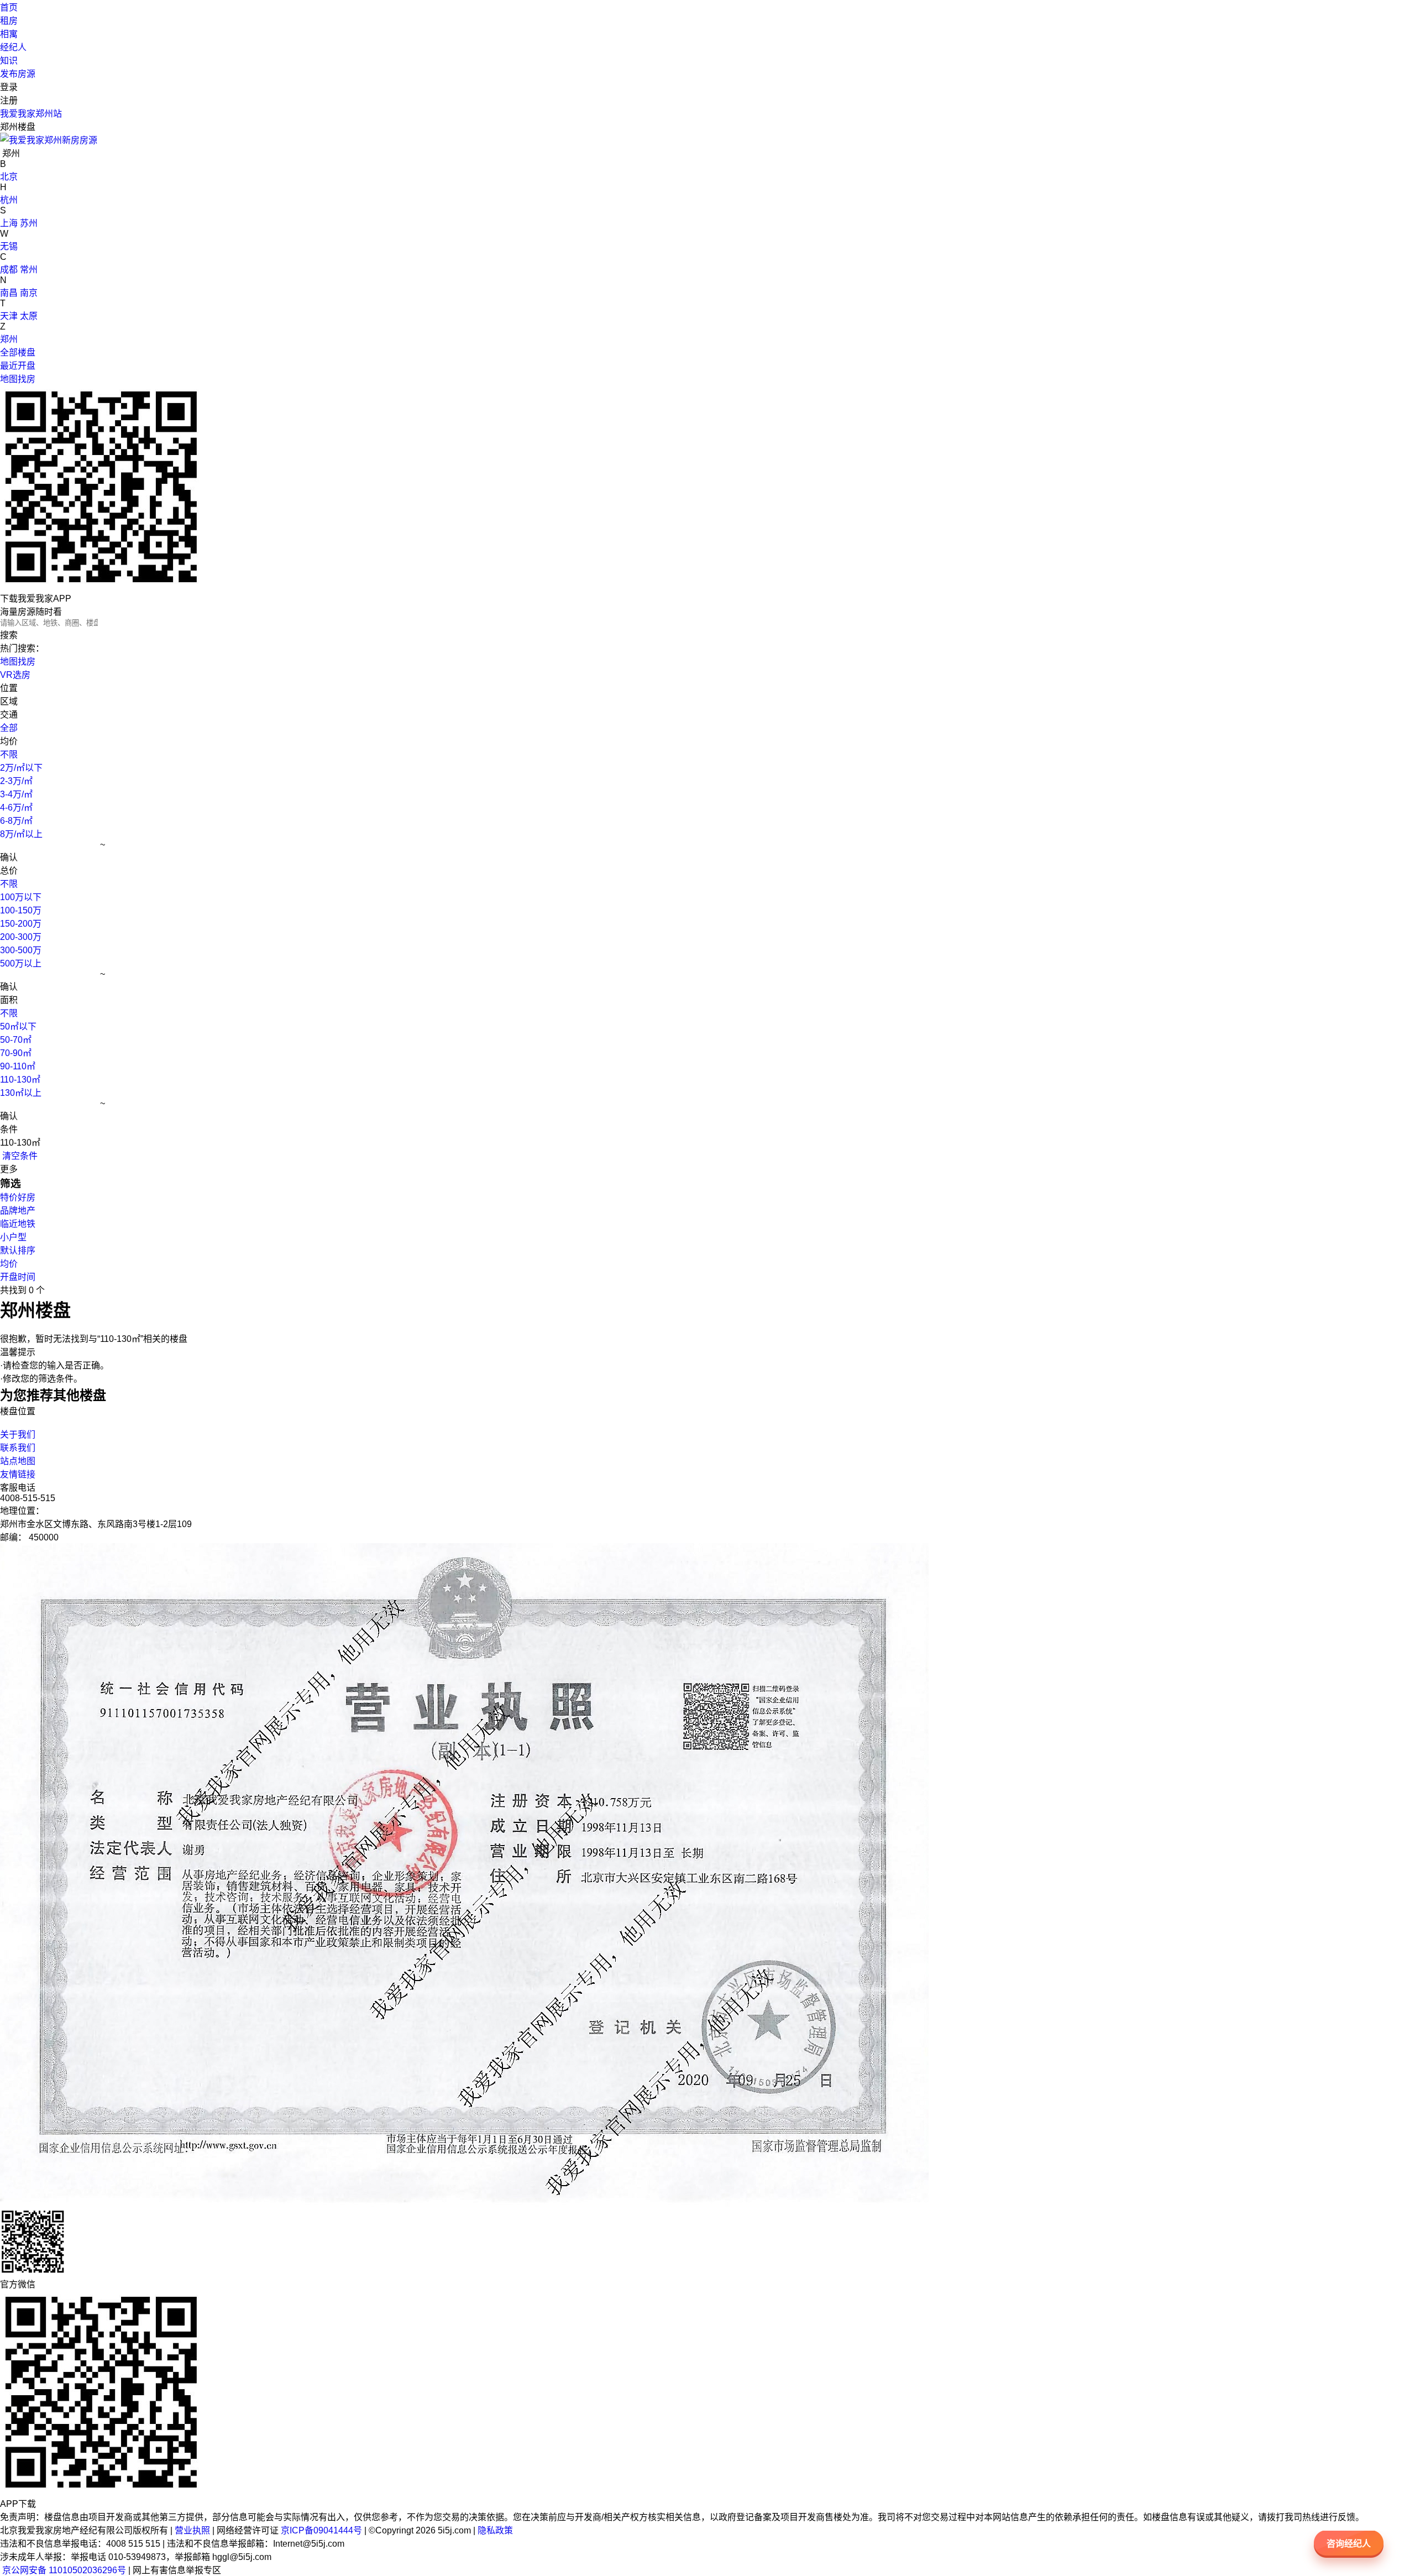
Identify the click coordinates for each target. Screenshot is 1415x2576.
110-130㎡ (20, 1080)
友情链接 (18, 1474)
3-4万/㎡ (16, 794)
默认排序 (18, 1250)
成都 (9, 270)
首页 (9, 7)
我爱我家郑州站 (31, 114)
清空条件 (19, 1156)
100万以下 (21, 897)
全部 (9, 728)
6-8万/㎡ (16, 821)
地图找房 (18, 379)
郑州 (9, 339)
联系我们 (18, 1448)
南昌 (9, 293)
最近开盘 (18, 366)
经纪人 (13, 47)
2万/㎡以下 (21, 768)
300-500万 (21, 950)
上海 (9, 223)
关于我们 (18, 1435)
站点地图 (18, 1461)
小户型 (13, 1237)
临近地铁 (18, 1224)
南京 (29, 293)
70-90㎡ (16, 1053)
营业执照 (192, 2530)
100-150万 (21, 910)
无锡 (9, 246)
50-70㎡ (16, 1040)
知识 (9, 61)
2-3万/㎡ (16, 781)
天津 (9, 316)
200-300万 (21, 937)
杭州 (9, 200)
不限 (9, 754)
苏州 (29, 223)
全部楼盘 (18, 352)
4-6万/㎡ (16, 808)
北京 (9, 177)
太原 (29, 316)
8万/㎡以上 (21, 834)
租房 (9, 21)
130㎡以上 (21, 1093)
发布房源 (18, 74)
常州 (29, 270)
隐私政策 (495, 2530)
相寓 (9, 34)
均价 (9, 1264)
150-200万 (21, 924)
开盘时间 (18, 1277)
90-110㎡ (18, 1066)
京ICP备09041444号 (321, 2530)
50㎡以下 (18, 1026)
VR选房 (15, 675)
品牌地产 (18, 1211)
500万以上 (21, 963)
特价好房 (18, 1197)
